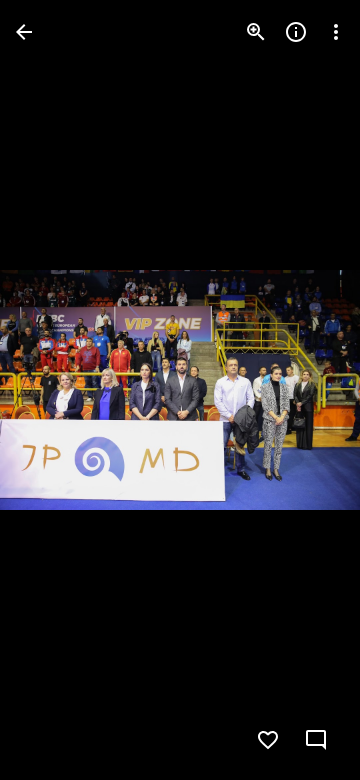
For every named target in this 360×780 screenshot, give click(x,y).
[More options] (336, 32)
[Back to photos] (24, 32)
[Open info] (296, 32)
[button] (56, 390)
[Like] (268, 740)
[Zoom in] (256, 32)
